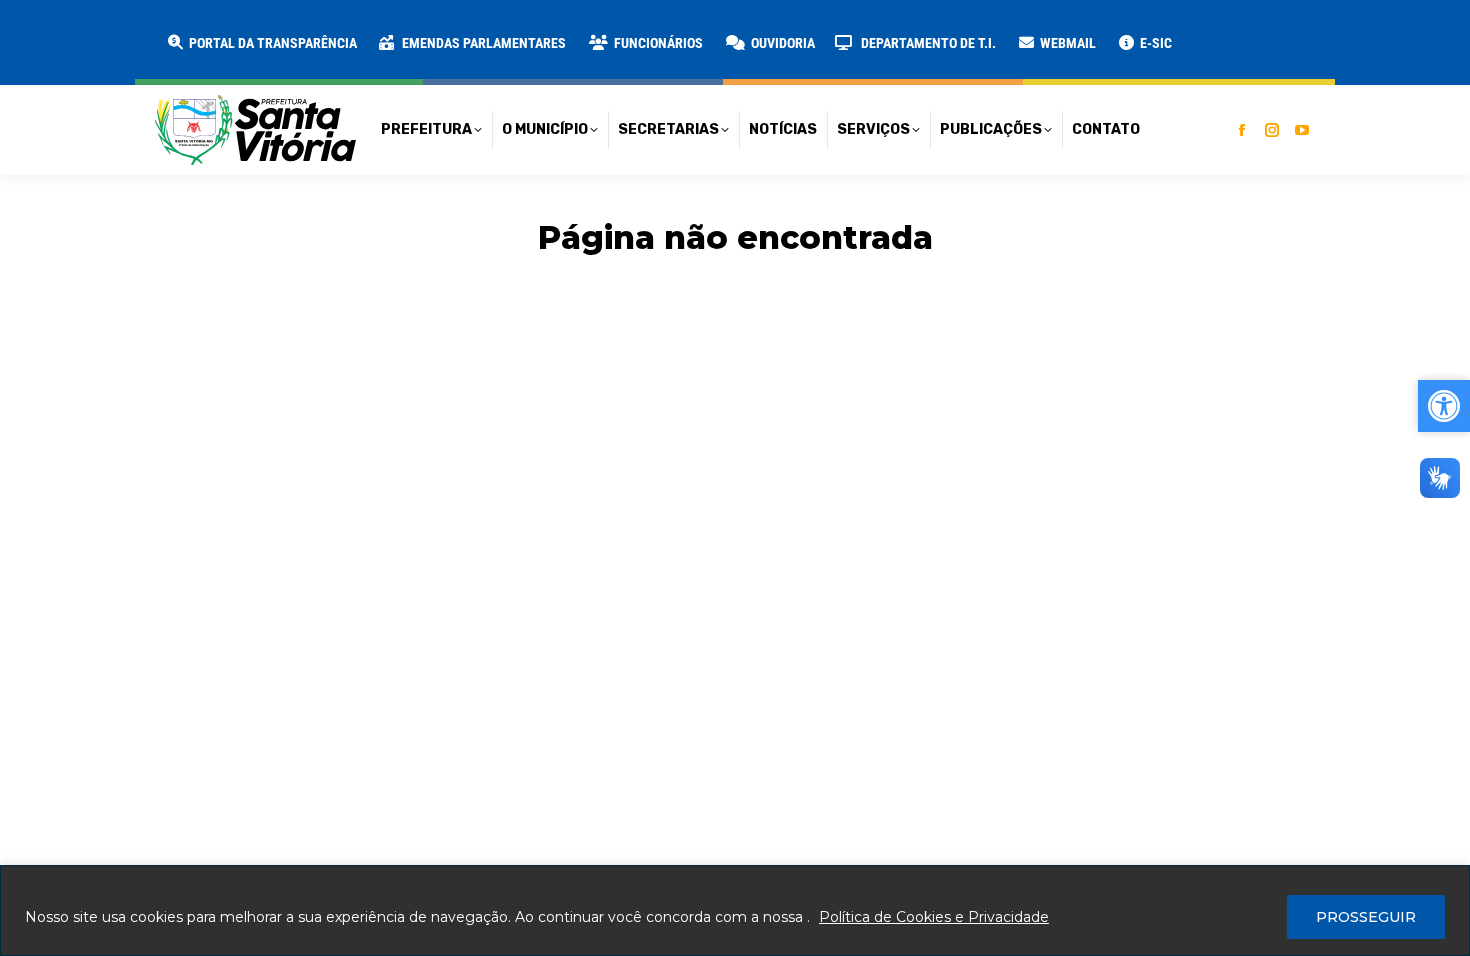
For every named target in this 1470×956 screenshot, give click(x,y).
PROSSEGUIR (1366, 917)
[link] (261, 43)
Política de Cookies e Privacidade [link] (934, 917)
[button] (322, 30)
